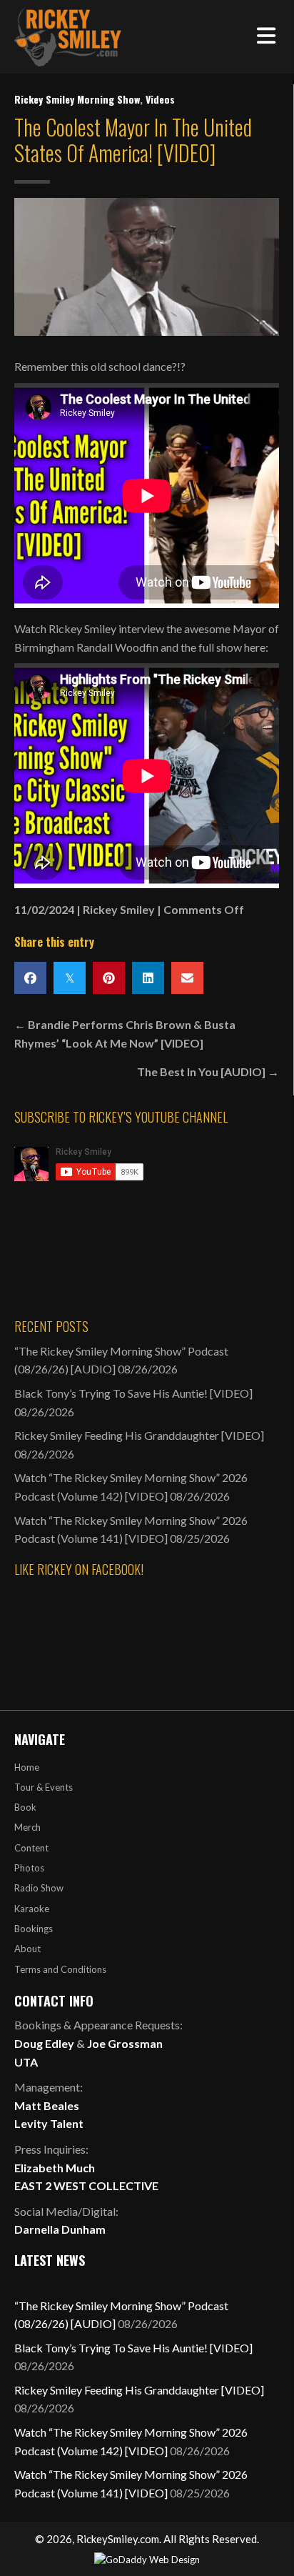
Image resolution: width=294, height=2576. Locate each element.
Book (25, 1807)
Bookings (34, 1929)
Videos (160, 99)
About (27, 1949)
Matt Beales (47, 2105)
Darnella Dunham (60, 2229)
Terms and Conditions (60, 1969)
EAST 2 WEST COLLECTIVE (86, 2185)
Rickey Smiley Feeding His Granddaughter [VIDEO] (139, 1435)
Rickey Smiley (119, 909)
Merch (27, 1827)
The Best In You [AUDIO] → (208, 1071)
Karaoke (32, 1909)
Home (27, 1767)
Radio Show (39, 1888)
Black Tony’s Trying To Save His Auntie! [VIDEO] (133, 1393)
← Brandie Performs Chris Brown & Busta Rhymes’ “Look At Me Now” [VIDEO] (125, 1034)
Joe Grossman (125, 2043)
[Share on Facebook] (30, 978)
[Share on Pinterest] (109, 978)
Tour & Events (44, 1787)
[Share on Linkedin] (148, 978)
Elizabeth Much (55, 2168)
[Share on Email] (187, 978)
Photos (29, 1868)
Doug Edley (44, 2043)
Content (31, 1848)
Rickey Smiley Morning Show (77, 99)
